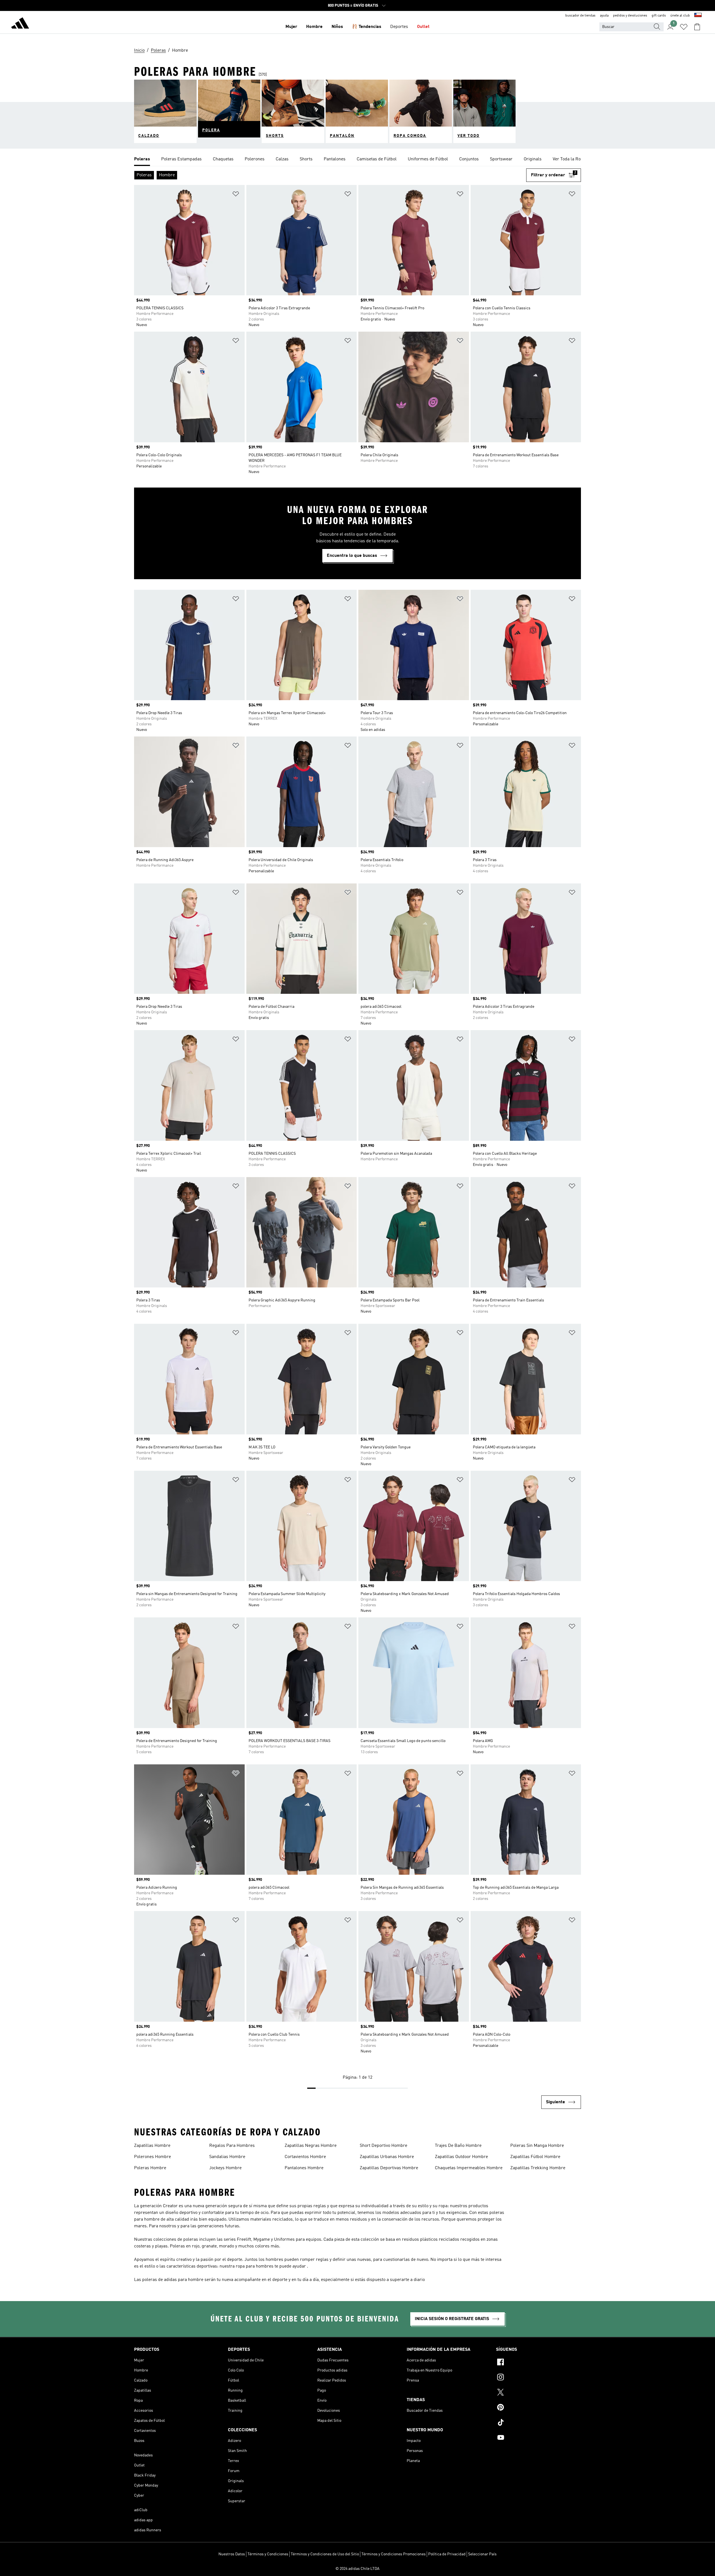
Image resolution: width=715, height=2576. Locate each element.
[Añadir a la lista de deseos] (236, 195)
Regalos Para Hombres (232, 2146)
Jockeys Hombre (225, 2168)
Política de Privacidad (447, 2554)
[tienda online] (20, 24)
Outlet (423, 27)
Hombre (314, 27)
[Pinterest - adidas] (538, 2408)
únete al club (680, 16)
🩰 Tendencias (367, 27)
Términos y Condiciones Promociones (394, 2554)
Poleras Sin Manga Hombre (537, 2146)
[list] (357, 160)
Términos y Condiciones (268, 2554)
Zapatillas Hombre (152, 2146)
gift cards (659, 16)
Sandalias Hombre (227, 2157)
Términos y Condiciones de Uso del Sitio (325, 2554)
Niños (337, 27)
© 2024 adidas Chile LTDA (357, 2569)
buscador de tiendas (580, 16)
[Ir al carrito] (697, 27)
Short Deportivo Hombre (383, 2146)
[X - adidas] (538, 2393)
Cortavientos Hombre (305, 2157)
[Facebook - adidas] (538, 2363)
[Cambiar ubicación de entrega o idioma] (698, 16)
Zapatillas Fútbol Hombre (535, 2157)
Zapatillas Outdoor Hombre (461, 2157)
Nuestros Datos (232, 2554)
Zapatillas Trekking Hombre (538, 2168)
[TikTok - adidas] (538, 2423)
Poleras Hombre (150, 2168)
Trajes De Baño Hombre (458, 2146)
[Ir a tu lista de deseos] (684, 27)
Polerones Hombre (152, 2157)
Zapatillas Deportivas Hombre (389, 2168)
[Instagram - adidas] (538, 2378)
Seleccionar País (482, 2554)
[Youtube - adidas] (538, 2438)
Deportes (399, 27)
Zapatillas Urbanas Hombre (387, 2157)
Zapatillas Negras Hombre (311, 2146)
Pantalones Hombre (304, 2168)
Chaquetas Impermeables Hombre (469, 2168)
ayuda (604, 16)
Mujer (291, 27)
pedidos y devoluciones (630, 16)
